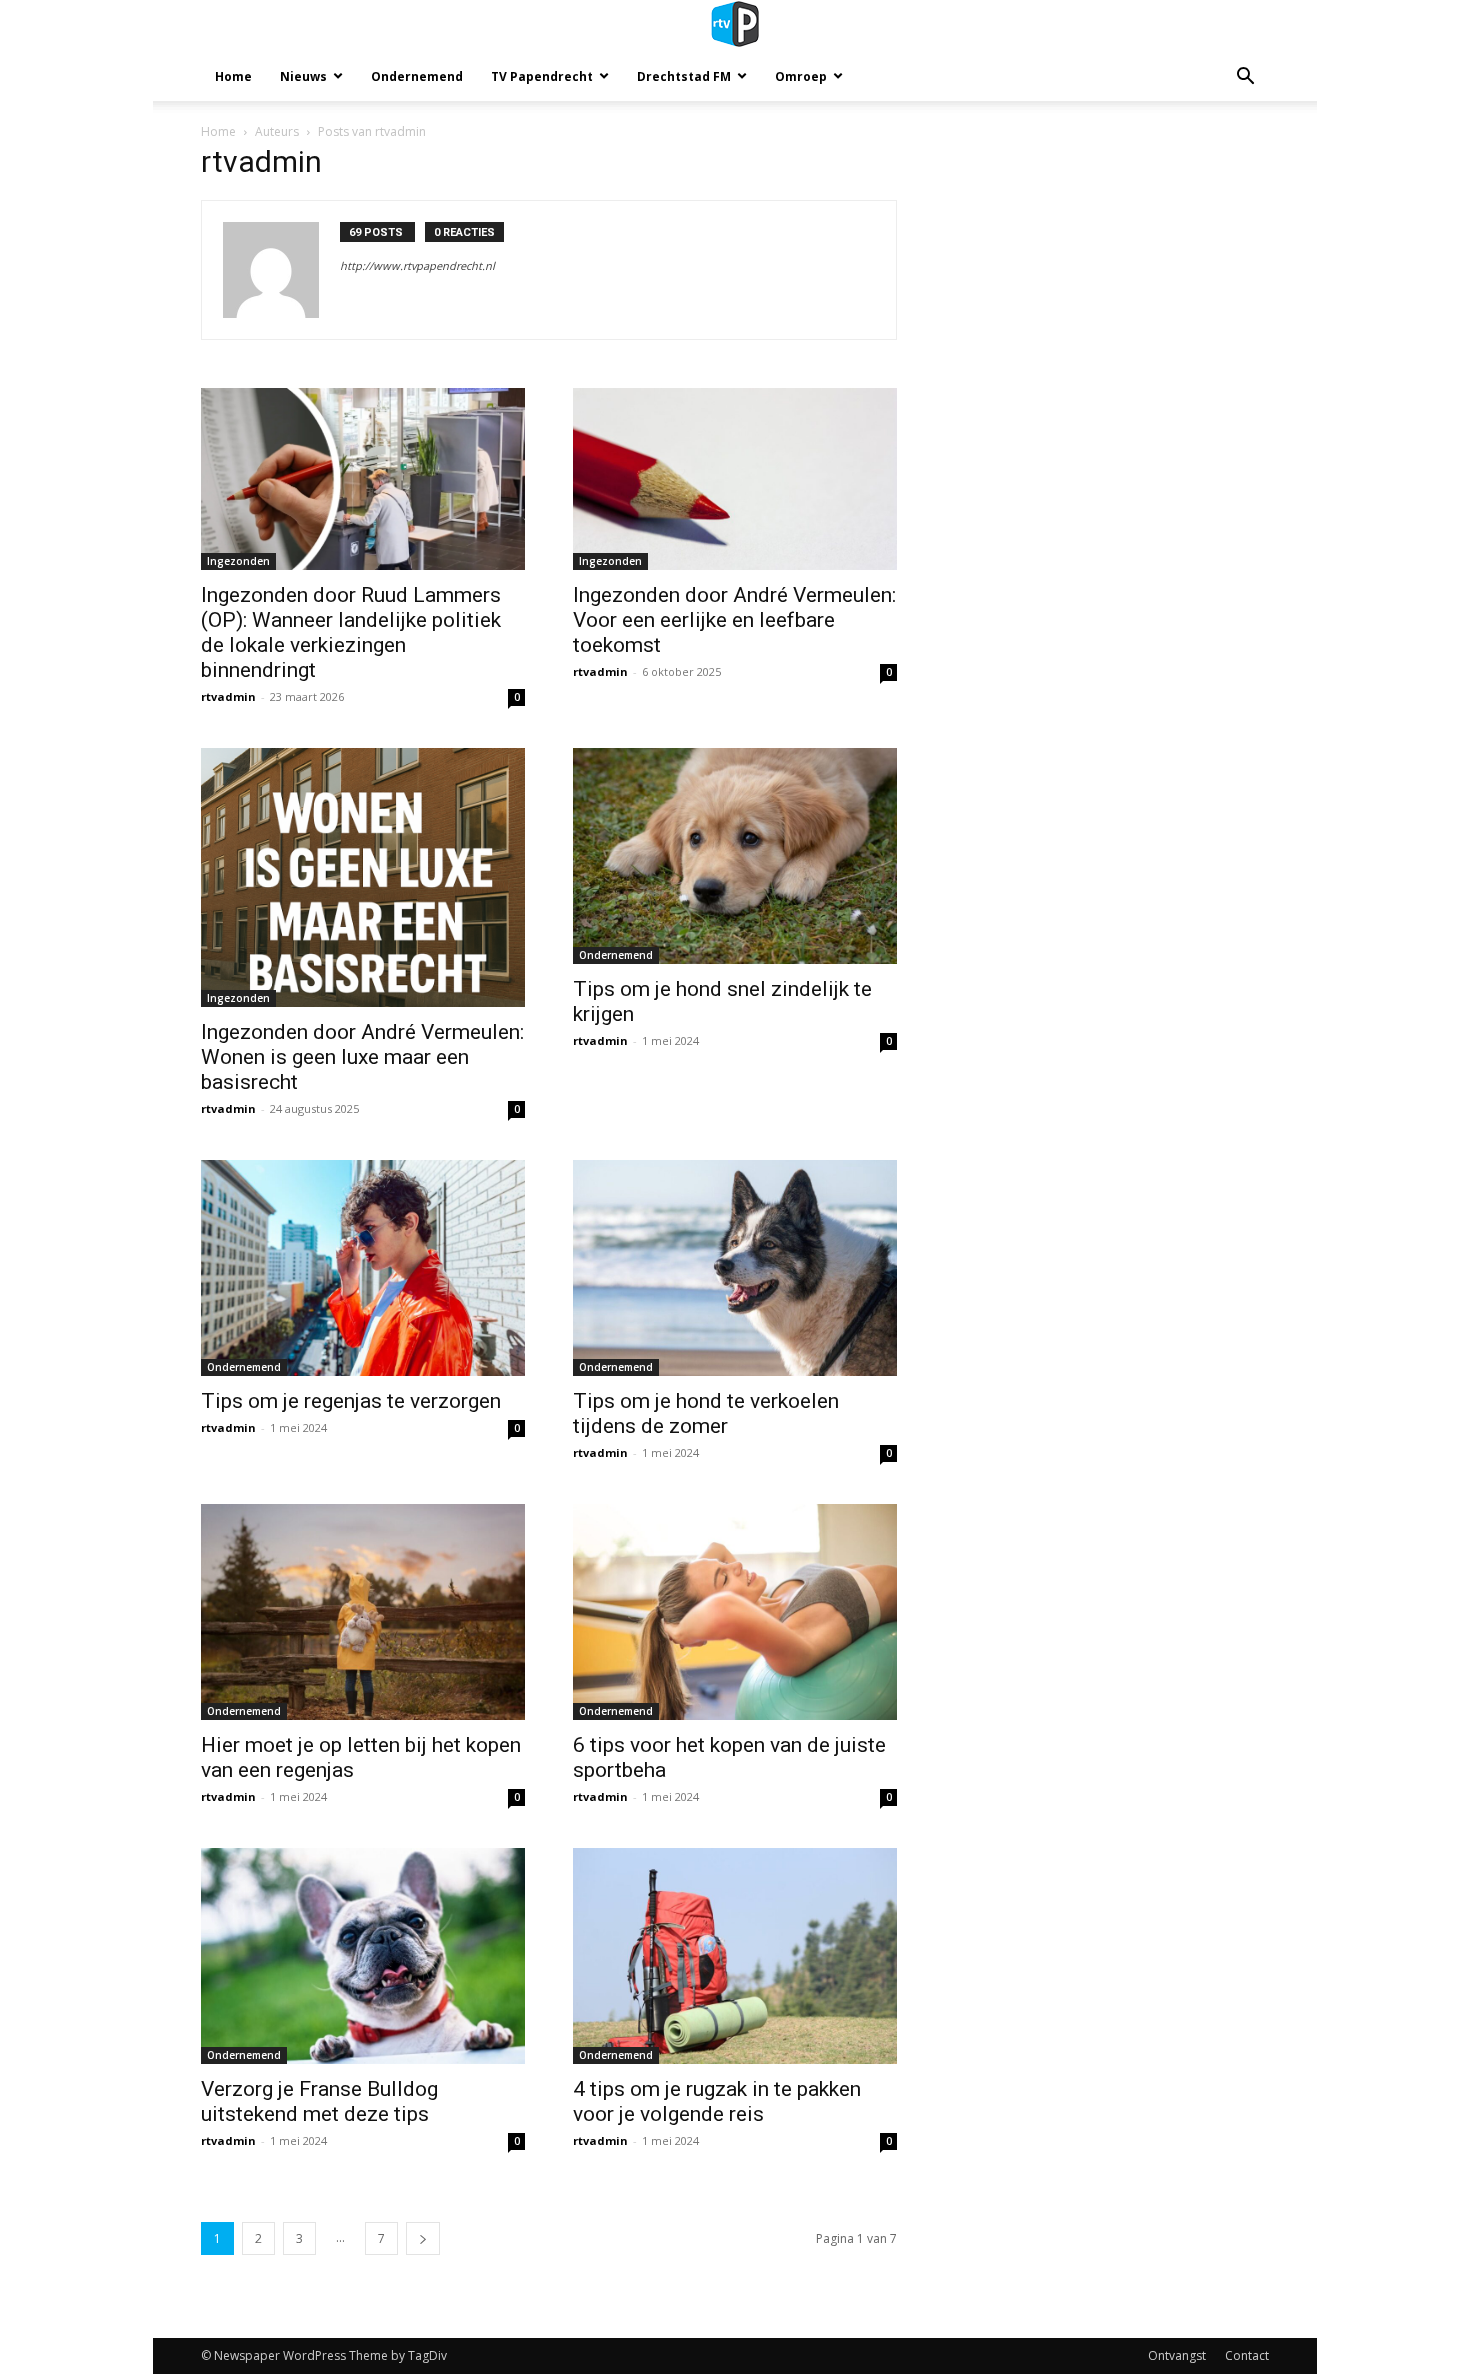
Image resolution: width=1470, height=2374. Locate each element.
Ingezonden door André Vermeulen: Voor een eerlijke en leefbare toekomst (734, 620)
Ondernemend (417, 76)
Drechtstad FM (684, 76)
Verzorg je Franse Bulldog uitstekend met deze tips (319, 2101)
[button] (1245, 78)
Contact (1247, 2355)
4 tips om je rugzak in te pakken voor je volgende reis (717, 2101)
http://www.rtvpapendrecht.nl (417, 265)
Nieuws (303, 76)
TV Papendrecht (542, 76)
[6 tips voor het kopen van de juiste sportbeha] (735, 1612)
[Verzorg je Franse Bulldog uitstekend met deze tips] (363, 1956)
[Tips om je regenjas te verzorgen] (363, 1268)
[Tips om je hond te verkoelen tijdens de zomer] (735, 1268)
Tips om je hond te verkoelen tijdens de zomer (706, 1413)
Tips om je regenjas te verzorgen (353, 1401)
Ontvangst (1177, 2355)
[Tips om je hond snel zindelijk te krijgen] (735, 856)
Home (233, 76)
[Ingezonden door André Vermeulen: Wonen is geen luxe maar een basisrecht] (363, 877)
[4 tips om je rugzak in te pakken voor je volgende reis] (735, 1956)
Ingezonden (238, 561)
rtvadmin (228, 696)
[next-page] (423, 2238)
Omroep (801, 76)
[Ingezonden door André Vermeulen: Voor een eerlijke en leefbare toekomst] (735, 479)
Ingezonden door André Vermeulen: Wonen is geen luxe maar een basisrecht (362, 1057)
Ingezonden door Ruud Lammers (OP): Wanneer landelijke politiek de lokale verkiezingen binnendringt (351, 632)
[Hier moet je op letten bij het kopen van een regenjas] (363, 1612)
